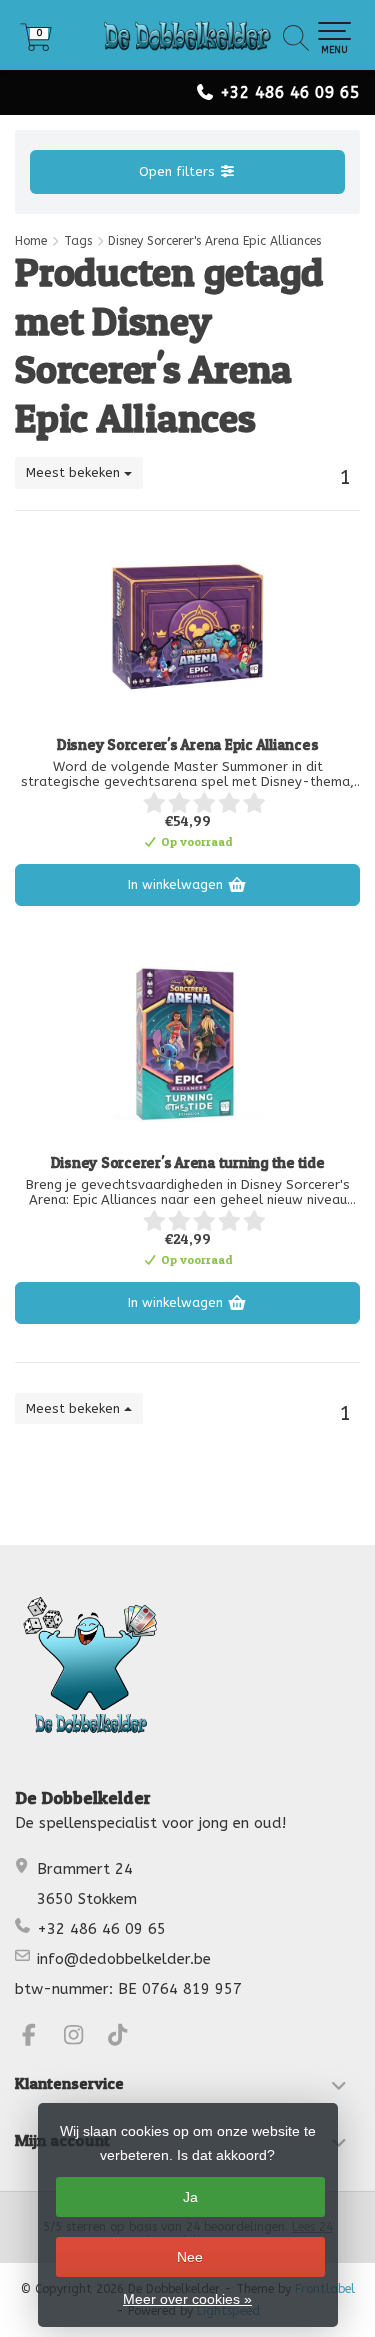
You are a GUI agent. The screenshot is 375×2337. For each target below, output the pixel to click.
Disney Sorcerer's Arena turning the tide (188, 1163)
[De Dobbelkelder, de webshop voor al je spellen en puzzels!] (187, 35)
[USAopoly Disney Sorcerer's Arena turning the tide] (187, 1044)
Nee (190, 2257)
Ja (190, 2197)
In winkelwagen (177, 884)
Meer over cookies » (187, 2299)
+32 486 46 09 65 (290, 92)
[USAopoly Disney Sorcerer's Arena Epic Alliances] (187, 626)
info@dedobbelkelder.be (124, 1959)
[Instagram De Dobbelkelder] (82, 2038)
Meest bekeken (75, 472)
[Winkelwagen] (36, 44)
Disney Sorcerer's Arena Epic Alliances (188, 745)
